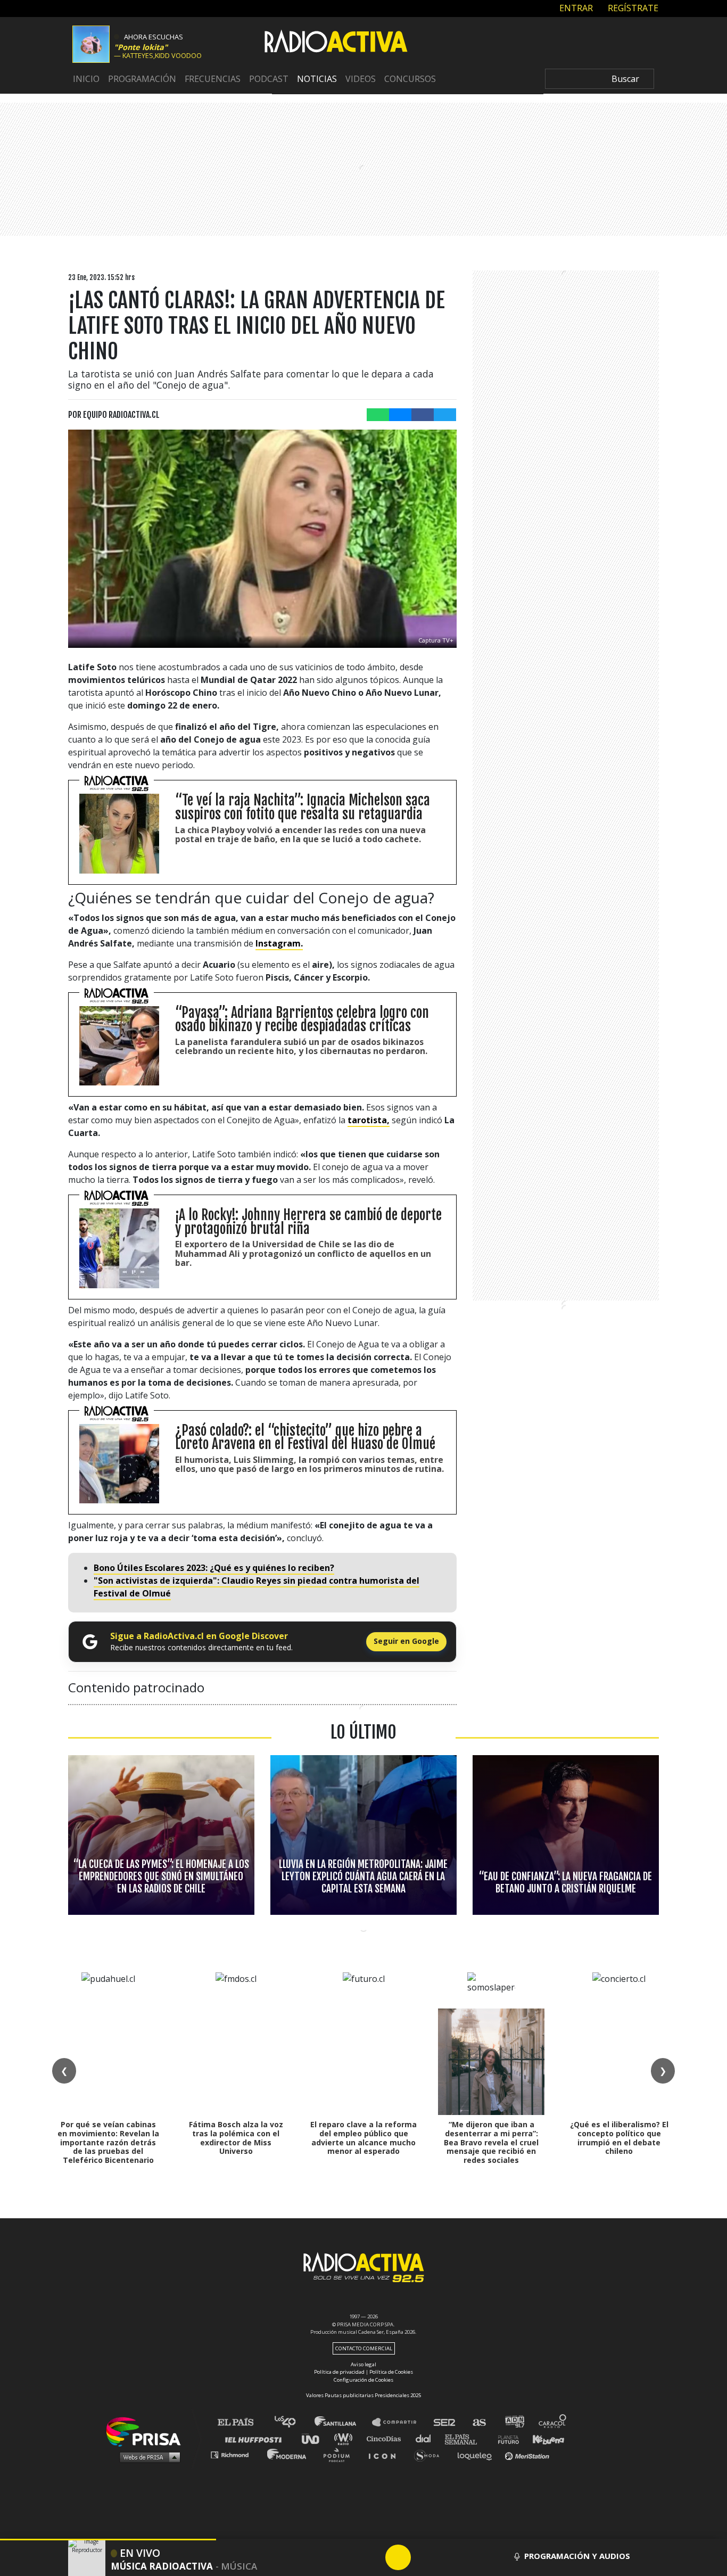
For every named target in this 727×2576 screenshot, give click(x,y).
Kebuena (543, 2438)
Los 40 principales (293, 2422)
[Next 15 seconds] (424, 2557)
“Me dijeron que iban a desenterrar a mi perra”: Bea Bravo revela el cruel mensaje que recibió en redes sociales (491, 2142)
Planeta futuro (505, 2438)
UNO (315, 2438)
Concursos (410, 79)
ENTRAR (575, 8)
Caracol (553, 2422)
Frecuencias (213, 79)
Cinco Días (386, 2438)
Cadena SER (445, 2422)
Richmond (235, 2454)
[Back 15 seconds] (373, 2557)
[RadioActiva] (336, 43)
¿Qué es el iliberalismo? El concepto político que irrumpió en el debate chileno (619, 2138)
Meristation (528, 2454)
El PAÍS (242, 2422)
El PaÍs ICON (386, 2454)
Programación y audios (577, 2556)
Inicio (86, 79)
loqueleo (477, 2454)
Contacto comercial (364, 2348)
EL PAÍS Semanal (466, 2438)
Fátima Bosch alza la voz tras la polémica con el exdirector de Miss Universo (236, 2138)
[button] (108, 2540)
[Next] (449, 2557)
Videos (361, 79)
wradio (346, 2438)
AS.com (479, 2422)
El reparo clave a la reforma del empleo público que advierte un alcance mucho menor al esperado (363, 2138)
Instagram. (279, 943)
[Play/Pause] (398, 2557)
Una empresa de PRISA (147, 2431)
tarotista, (369, 1120)
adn (514, 2422)
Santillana (343, 2422)
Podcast (269, 79)
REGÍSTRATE (632, 8)
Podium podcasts (340, 2454)
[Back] (347, 2557)
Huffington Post (256, 2438)
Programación (142, 79)
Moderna (288, 2454)
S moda (430, 2454)
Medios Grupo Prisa (147, 2457)
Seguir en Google (406, 1641)
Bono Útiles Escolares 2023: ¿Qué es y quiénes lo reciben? (214, 1568)
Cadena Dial (427, 2438)
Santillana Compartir (399, 2422)
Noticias (317, 79)
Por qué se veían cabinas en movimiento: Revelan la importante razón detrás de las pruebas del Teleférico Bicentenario (108, 2142)
